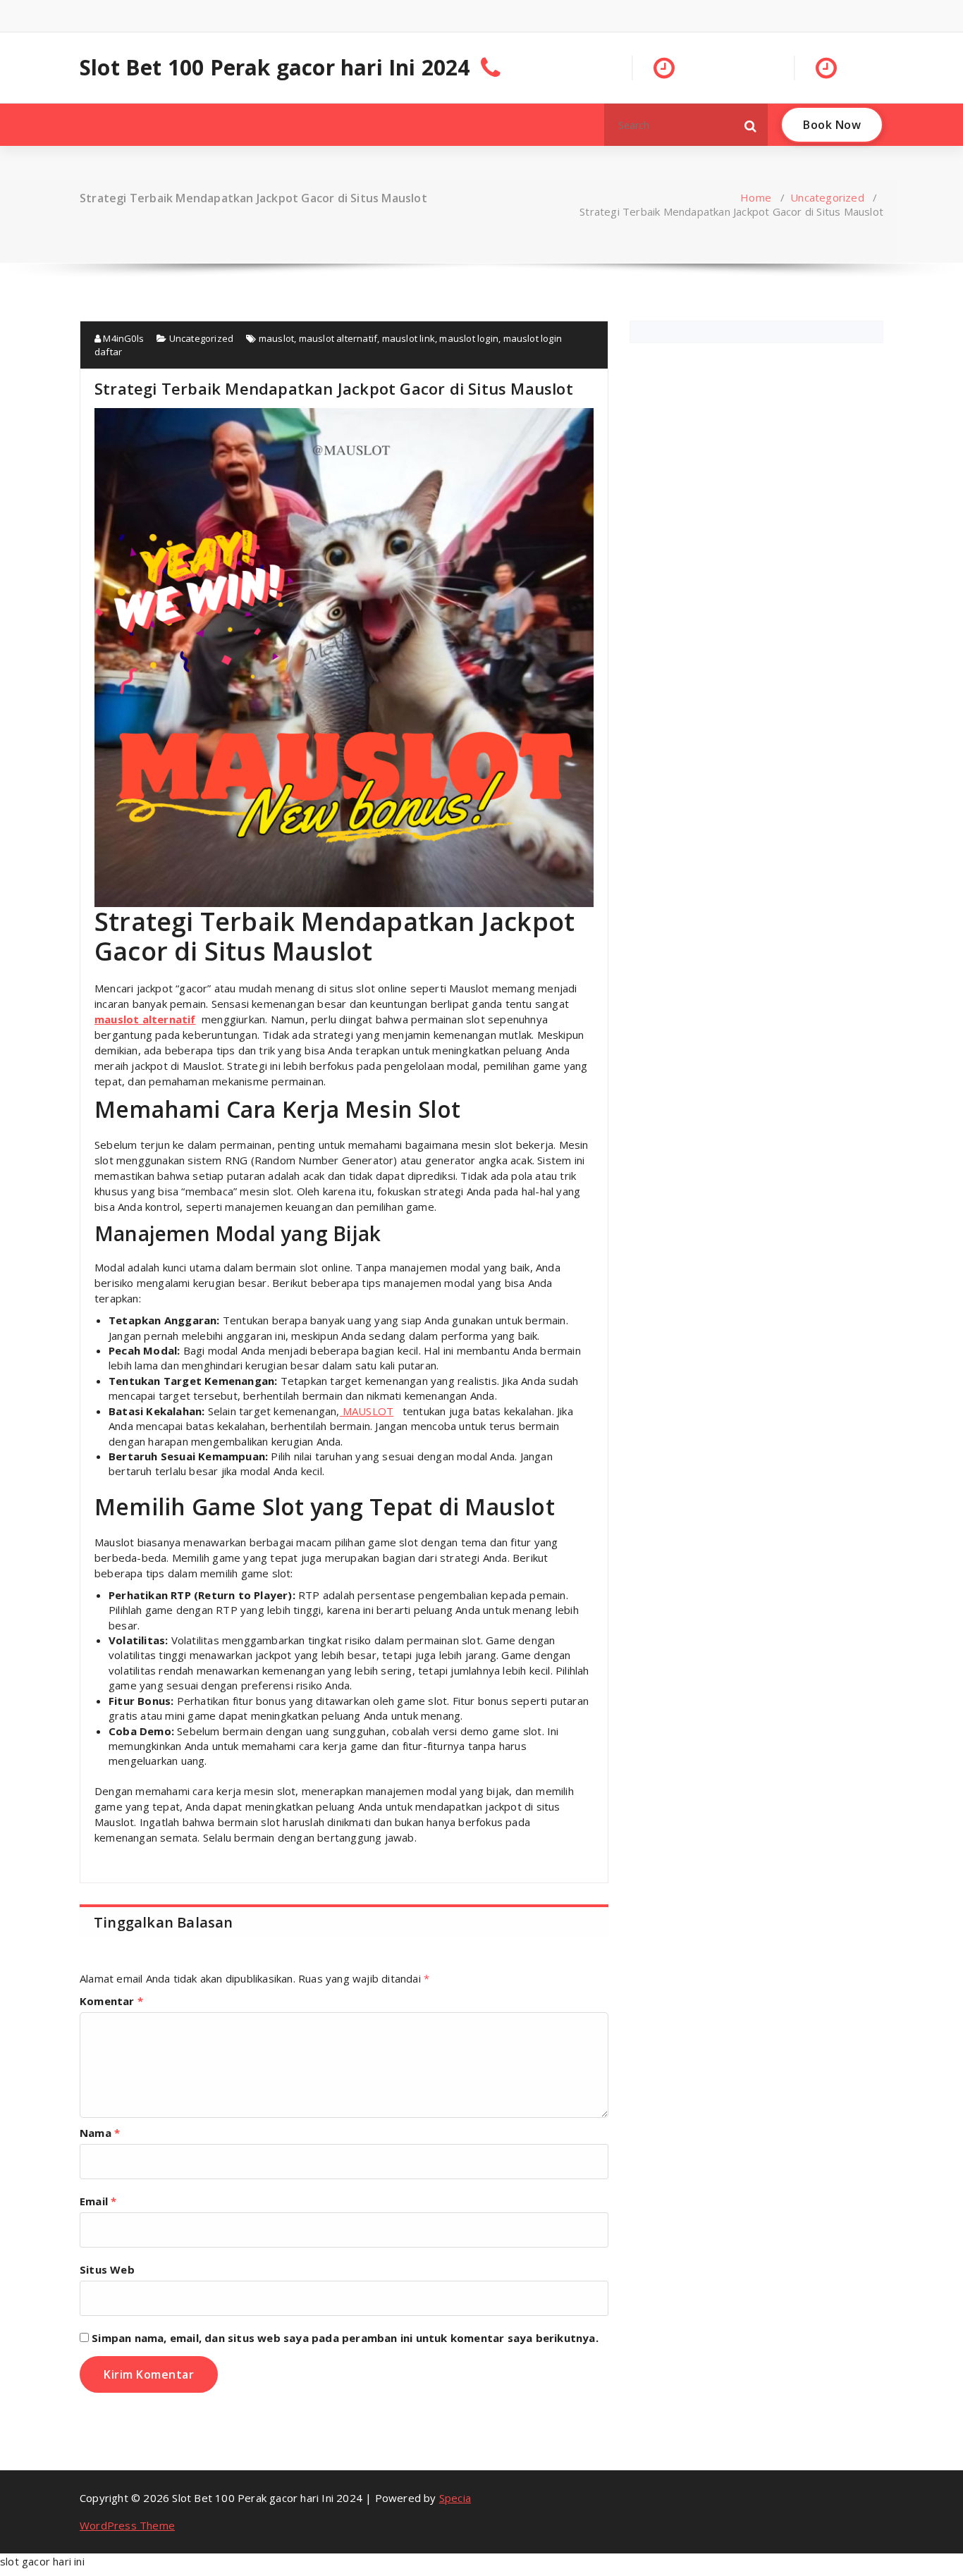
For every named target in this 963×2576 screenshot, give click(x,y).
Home (756, 197)
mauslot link (409, 338)
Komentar (111, 2001)
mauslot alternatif (338, 338)
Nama (100, 2133)
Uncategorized (827, 197)
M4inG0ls (122, 338)
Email (98, 2201)
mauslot (276, 338)
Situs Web (107, 2269)
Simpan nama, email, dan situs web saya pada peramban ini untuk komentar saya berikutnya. (345, 2338)
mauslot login (469, 338)
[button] (751, 125)
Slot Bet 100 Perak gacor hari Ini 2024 (275, 68)
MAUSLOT (367, 1411)
